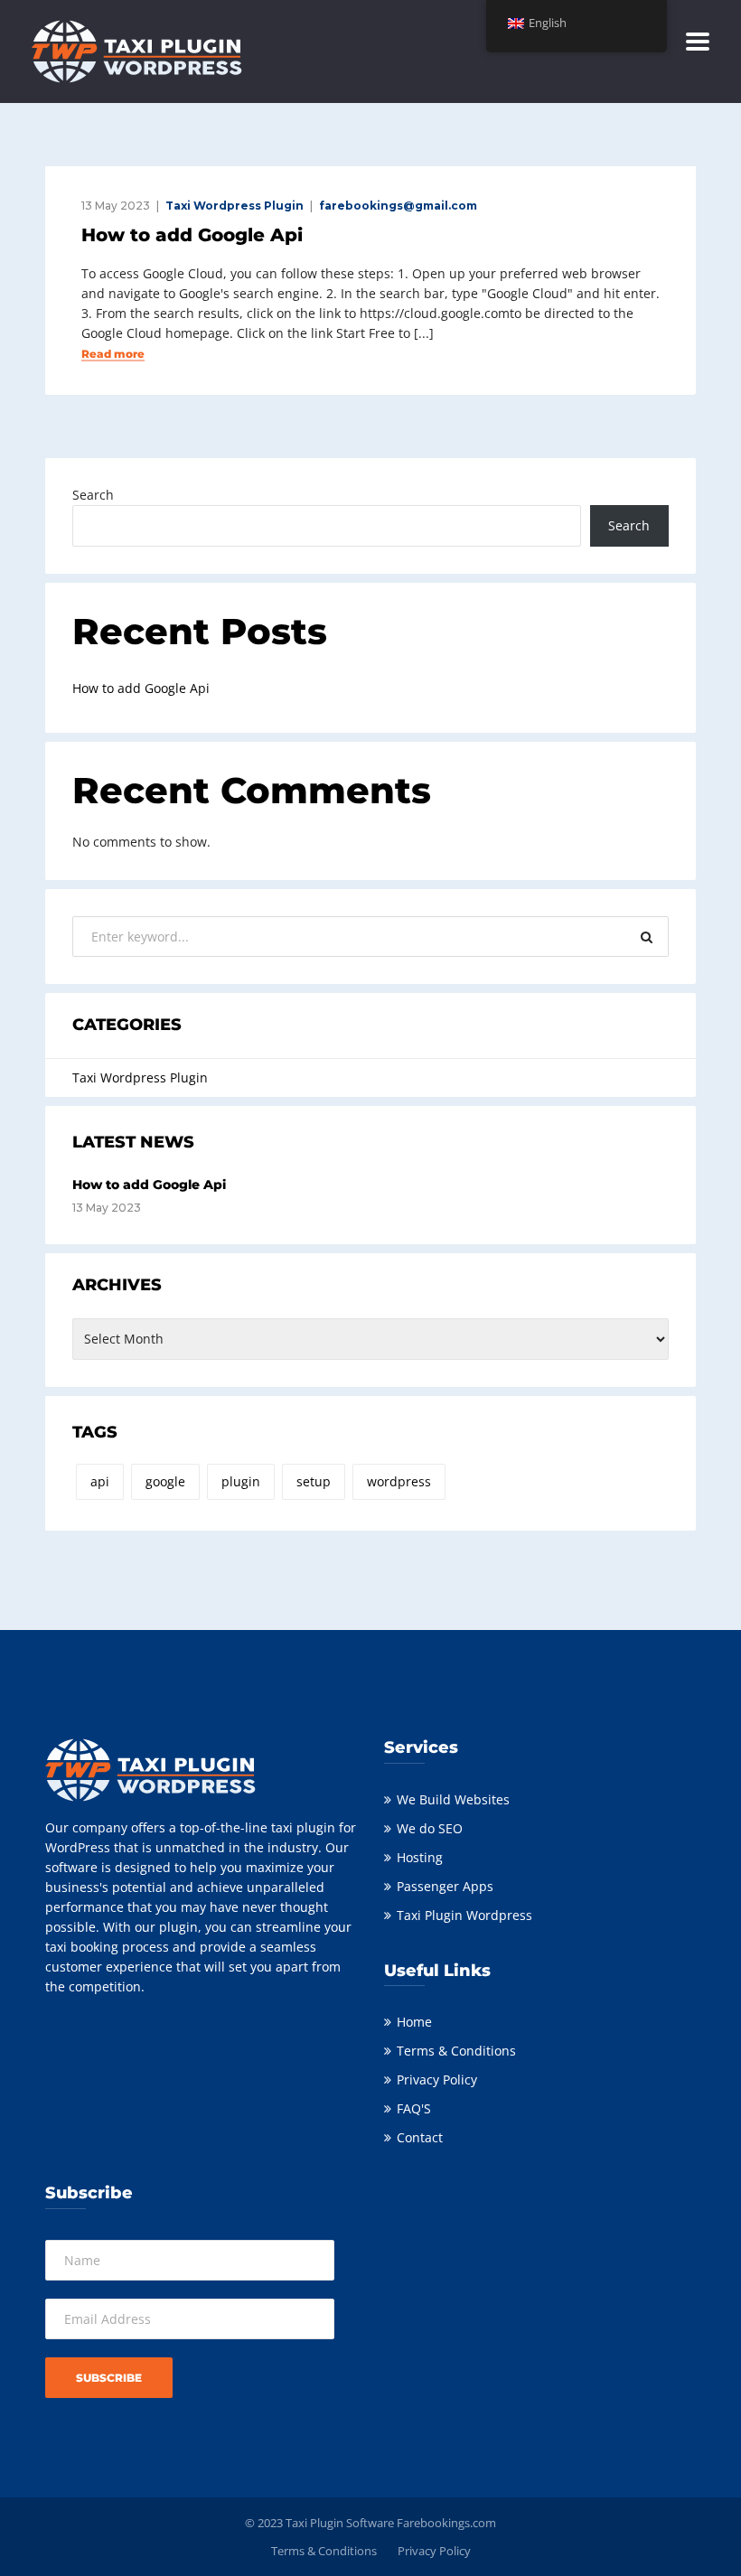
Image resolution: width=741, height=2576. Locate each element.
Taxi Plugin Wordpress (464, 1915)
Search (93, 495)
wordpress (399, 1481)
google (165, 1481)
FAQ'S (414, 2108)
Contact (420, 2137)
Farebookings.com (446, 2523)
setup (314, 1481)
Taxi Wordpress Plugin (234, 206)
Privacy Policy (437, 2080)
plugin (241, 1481)
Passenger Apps (445, 1886)
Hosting (420, 1857)
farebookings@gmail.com (398, 206)
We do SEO (430, 1828)
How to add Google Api (192, 235)
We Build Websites (453, 1799)
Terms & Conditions (456, 2051)
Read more (113, 354)
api (100, 1481)
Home (414, 2022)
